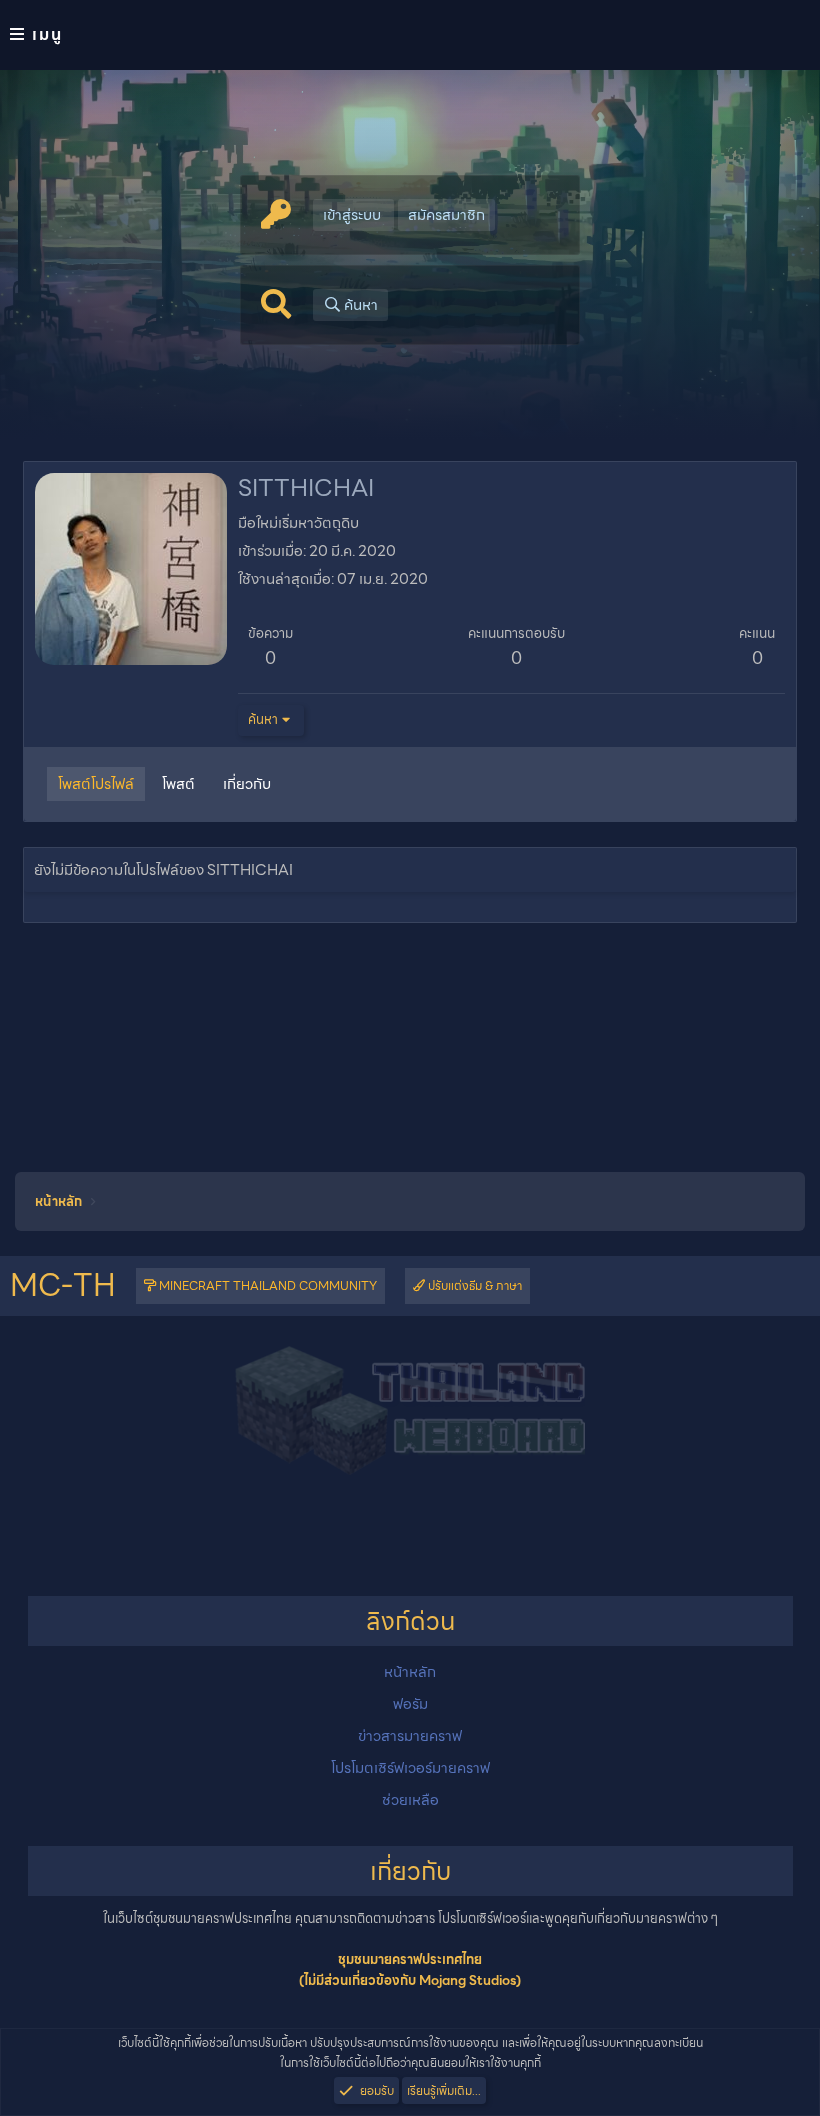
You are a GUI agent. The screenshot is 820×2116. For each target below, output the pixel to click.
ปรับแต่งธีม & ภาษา (473, 1285)
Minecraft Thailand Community (266, 1285)
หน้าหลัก (410, 1672)
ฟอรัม (410, 1704)
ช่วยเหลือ (410, 1800)
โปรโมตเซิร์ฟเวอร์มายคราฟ (410, 1768)
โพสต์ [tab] (178, 784)
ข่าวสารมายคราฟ (410, 1736)
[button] (410, 35)
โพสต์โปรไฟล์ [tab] (96, 784)
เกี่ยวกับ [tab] (247, 784)
